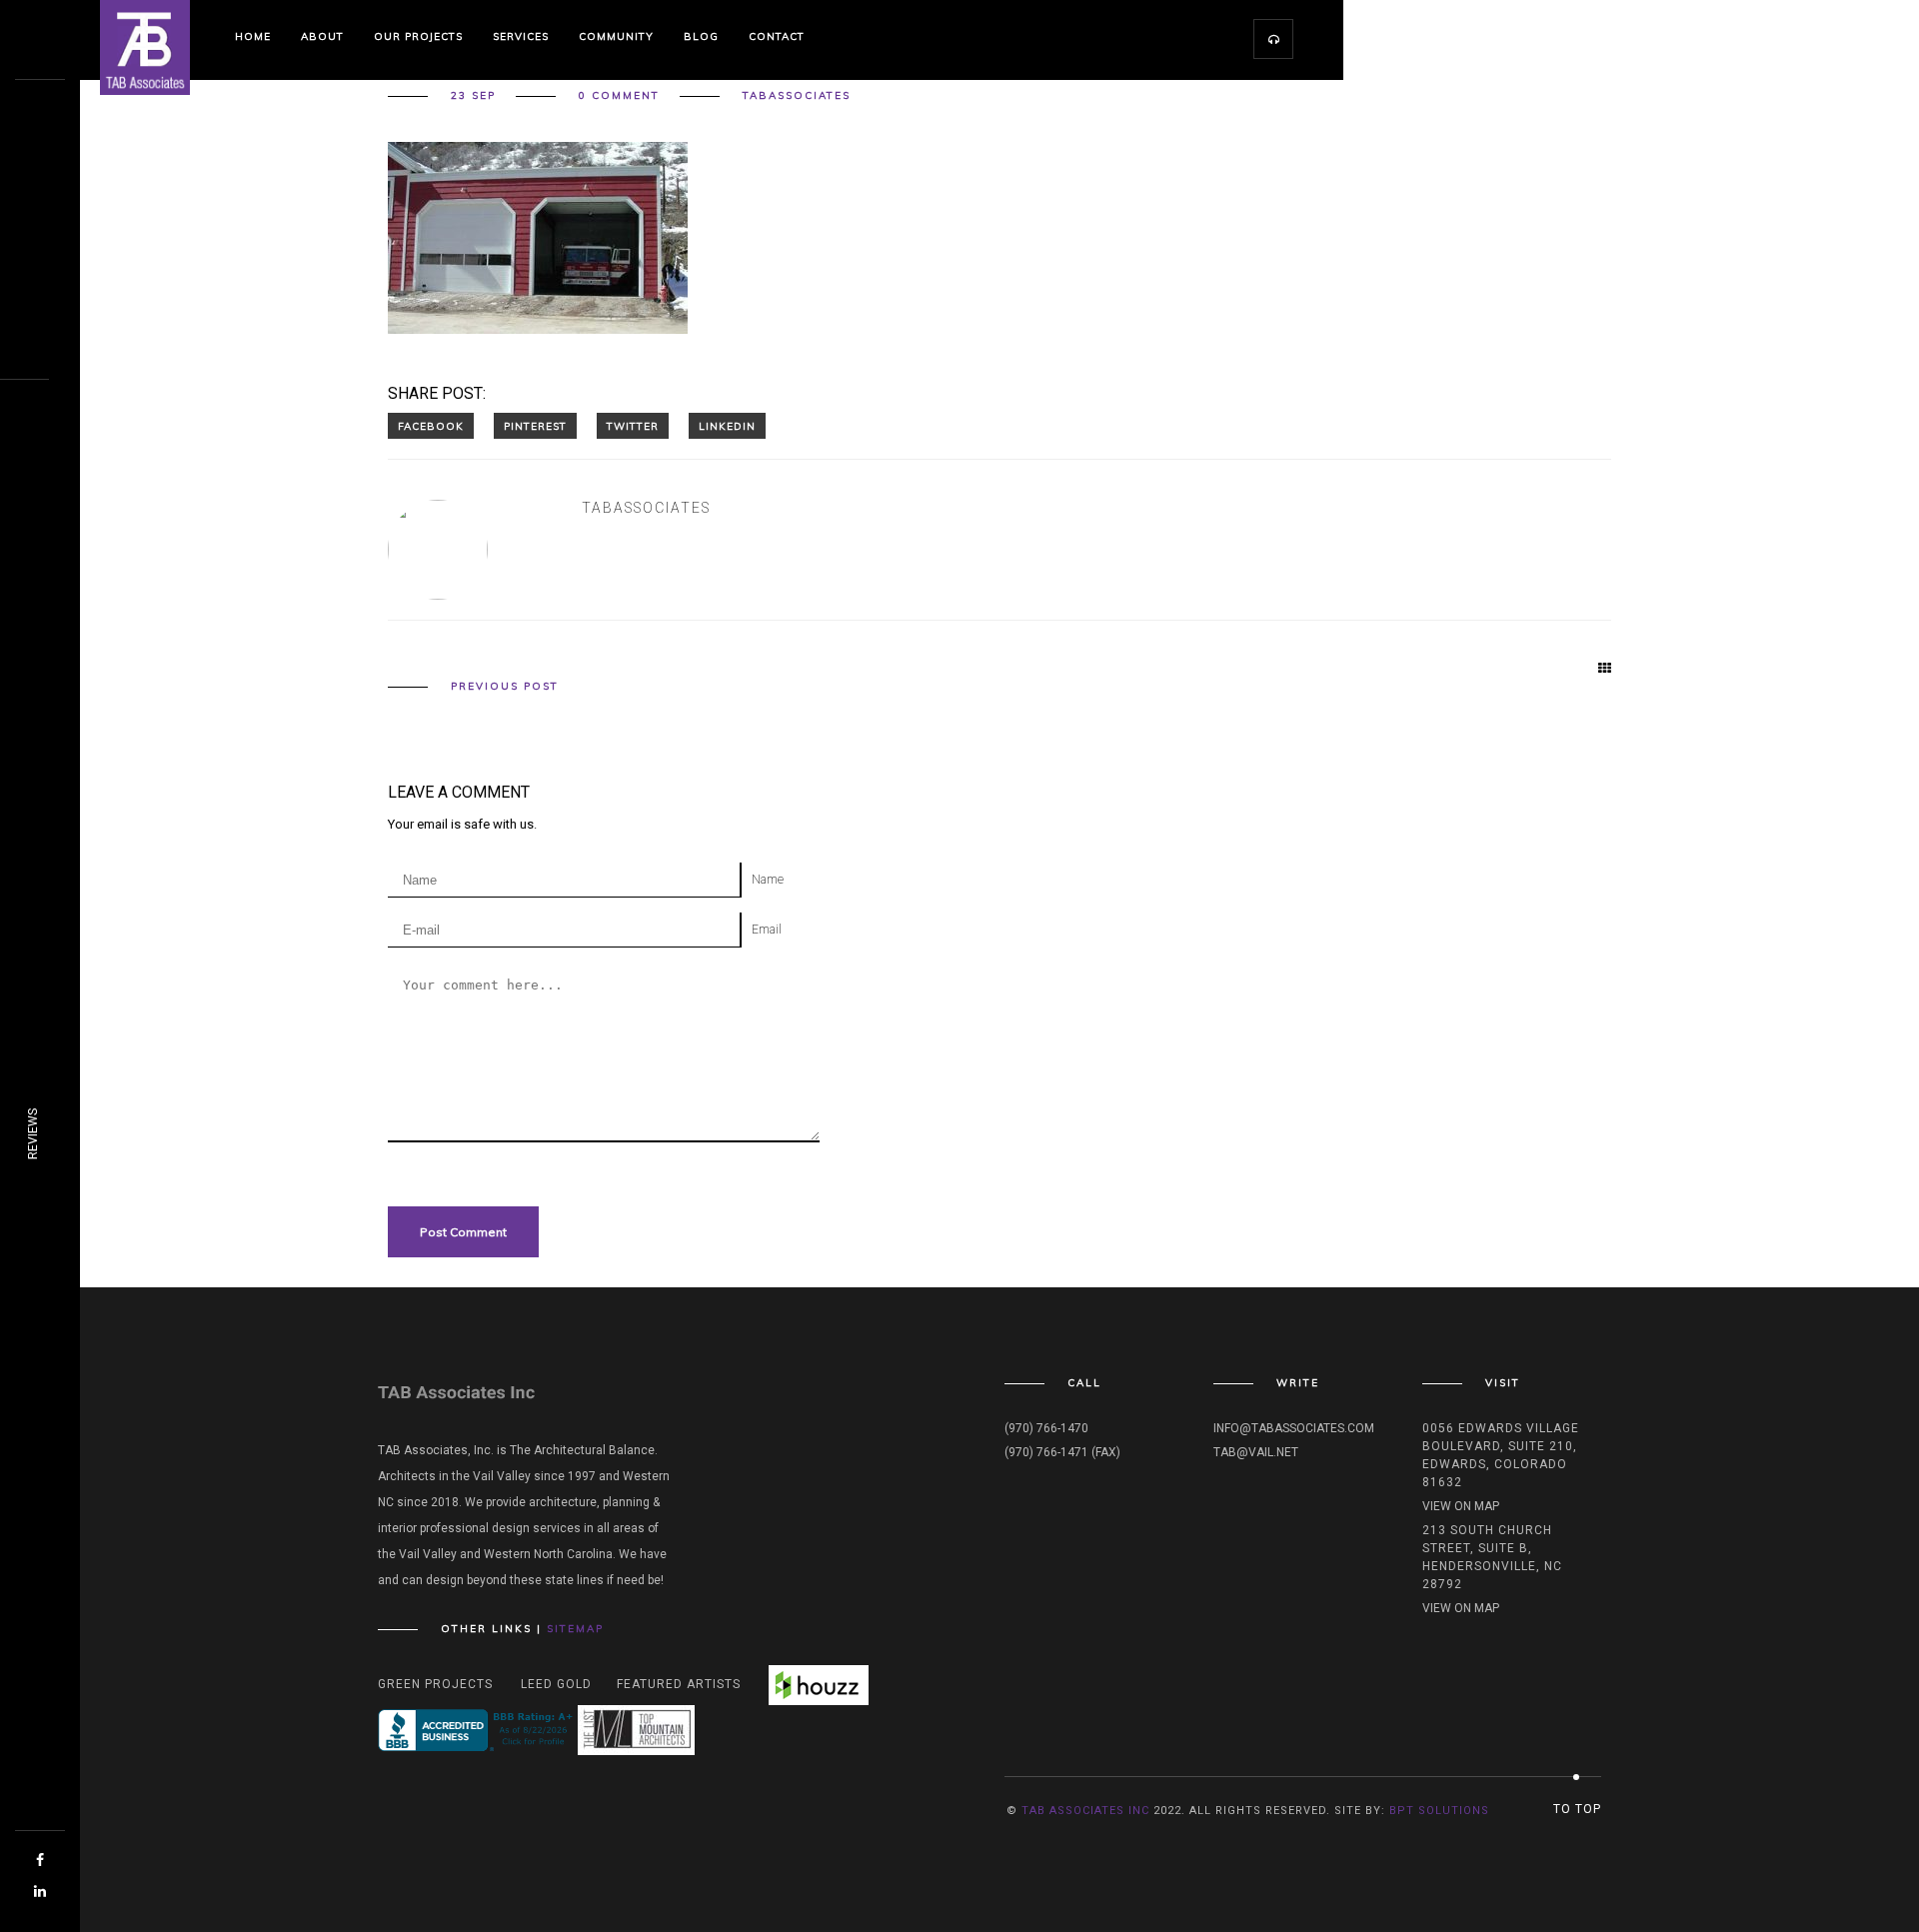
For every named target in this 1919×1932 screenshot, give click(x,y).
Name (768, 880)
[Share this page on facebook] (431, 426)
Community (616, 36)
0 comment (619, 96)
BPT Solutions (1439, 1811)
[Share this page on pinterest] (535, 426)
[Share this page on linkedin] (727, 426)
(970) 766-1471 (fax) (1062, 1452)
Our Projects (418, 36)
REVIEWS (33, 1134)
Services (521, 36)
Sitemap (575, 1629)
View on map (1461, 1506)
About (322, 36)
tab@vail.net (1256, 1452)
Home (253, 36)
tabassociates (797, 96)
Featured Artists (679, 1684)
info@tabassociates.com (1294, 1428)
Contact (777, 36)
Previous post (505, 687)
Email (767, 930)
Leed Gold (556, 1684)
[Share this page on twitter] (633, 426)
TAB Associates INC (1085, 1811)
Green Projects (435, 1684)
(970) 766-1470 (1046, 1428)
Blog (701, 36)
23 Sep (473, 96)
